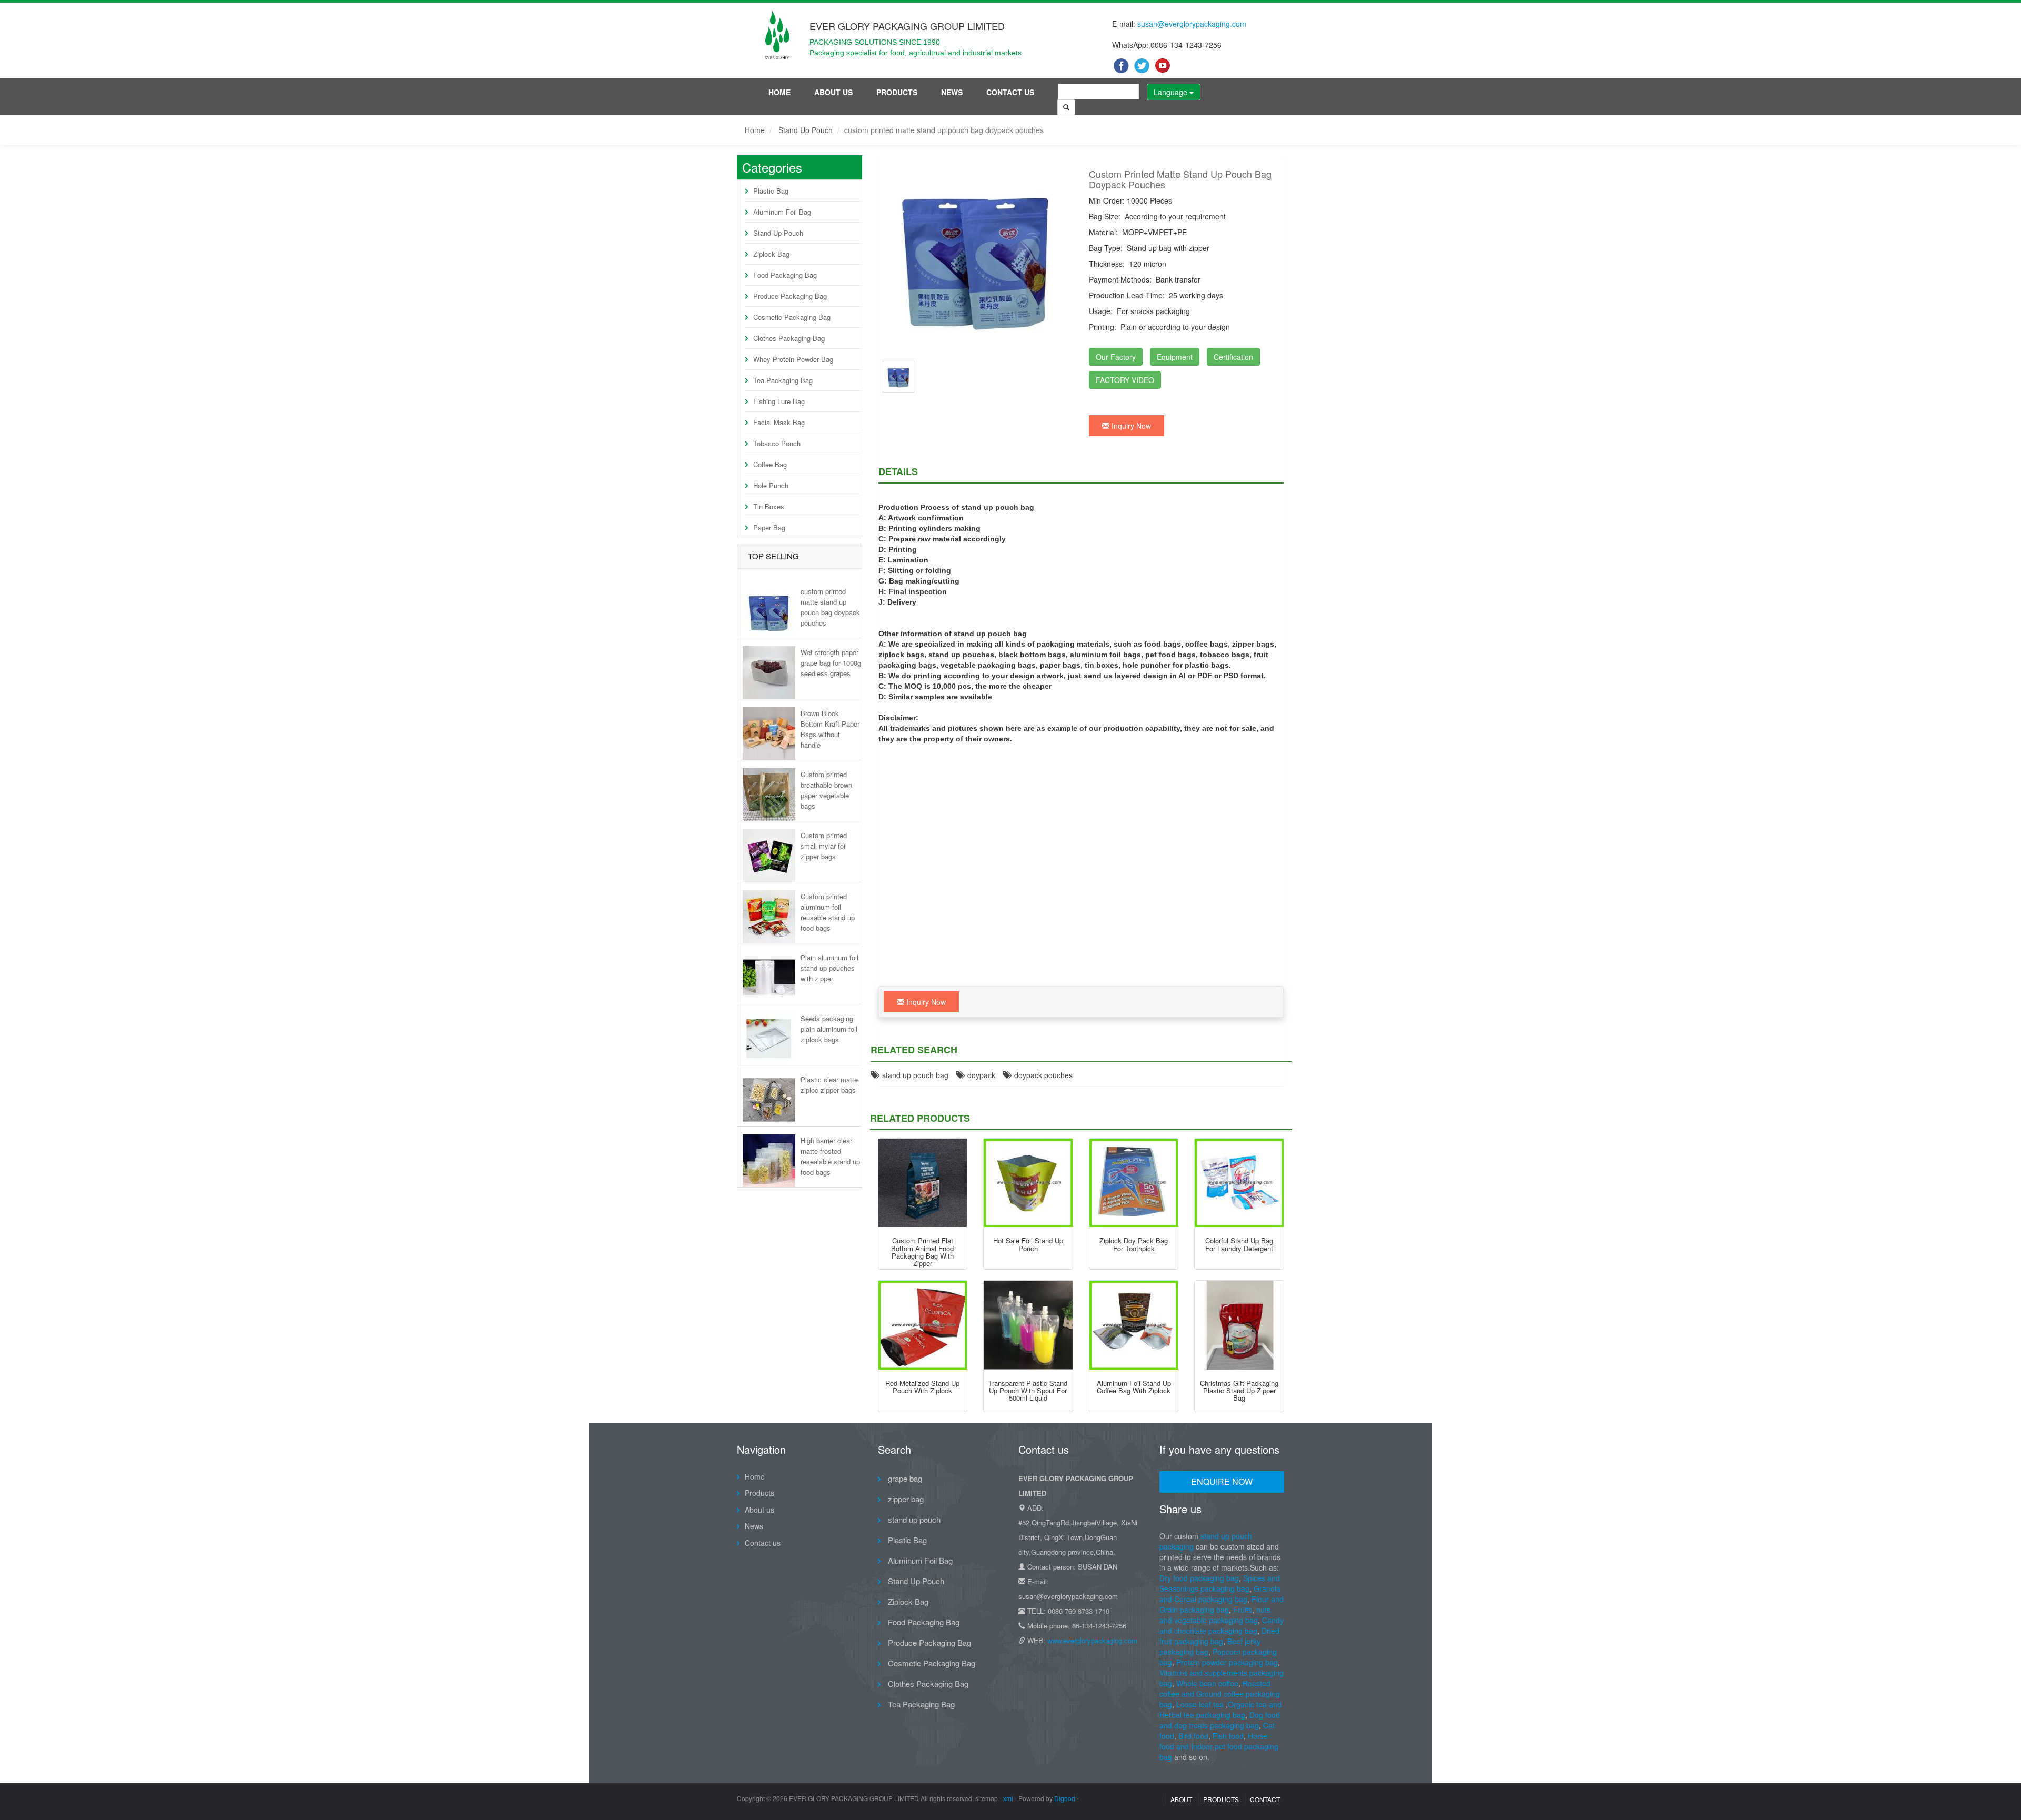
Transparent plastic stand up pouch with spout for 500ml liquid (1028, 1391)
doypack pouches (1041, 1075)
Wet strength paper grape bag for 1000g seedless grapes (831, 663)
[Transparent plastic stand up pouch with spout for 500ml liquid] (1028, 1325)
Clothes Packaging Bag (789, 338)
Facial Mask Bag (779, 422)
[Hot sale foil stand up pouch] (1028, 1183)
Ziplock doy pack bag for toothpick (1134, 1244)
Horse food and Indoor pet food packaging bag (1219, 1746)
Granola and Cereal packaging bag (1220, 1594)
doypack (979, 1075)
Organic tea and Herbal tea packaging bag (1220, 1710)
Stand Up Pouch (806, 130)
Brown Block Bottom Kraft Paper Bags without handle (830, 729)
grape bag (904, 1478)
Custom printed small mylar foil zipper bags (824, 846)
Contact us (1010, 92)
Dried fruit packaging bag (1219, 1636)
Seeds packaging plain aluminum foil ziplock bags (829, 1029)
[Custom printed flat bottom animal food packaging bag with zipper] (923, 1183)
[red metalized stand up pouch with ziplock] (923, 1325)
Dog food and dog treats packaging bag (1220, 1720)
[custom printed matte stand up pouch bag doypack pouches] (898, 376)
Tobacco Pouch (777, 443)
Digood (1065, 1798)
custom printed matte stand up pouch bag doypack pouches (830, 607)
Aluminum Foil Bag (782, 212)
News (952, 92)
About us (833, 92)
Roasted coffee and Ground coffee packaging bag (1220, 1694)
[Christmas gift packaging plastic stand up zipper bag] (1239, 1325)
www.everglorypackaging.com (1092, 1640)
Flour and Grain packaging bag (1222, 1604)
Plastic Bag (771, 191)
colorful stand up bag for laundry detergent (1239, 1244)
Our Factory (1116, 357)
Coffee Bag (770, 464)
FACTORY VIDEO (1125, 380)
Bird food (1193, 1736)
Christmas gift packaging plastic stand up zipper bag (1239, 1391)
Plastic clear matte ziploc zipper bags (829, 1085)
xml (1008, 1798)
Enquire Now (1222, 1481)
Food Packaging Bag (785, 275)
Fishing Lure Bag (779, 401)
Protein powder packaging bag (1227, 1662)
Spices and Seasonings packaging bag (1220, 1583)
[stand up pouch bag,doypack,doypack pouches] (976, 256)
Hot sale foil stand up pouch (1028, 1244)
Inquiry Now (1130, 426)
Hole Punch (771, 485)
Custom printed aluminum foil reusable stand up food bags (828, 912)
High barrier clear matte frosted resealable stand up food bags (830, 1156)
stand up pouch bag (913, 1075)
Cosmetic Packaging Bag (792, 317)
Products (897, 92)
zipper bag (905, 1499)
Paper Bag (769, 527)
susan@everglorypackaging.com (1192, 24)
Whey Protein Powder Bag (793, 359)
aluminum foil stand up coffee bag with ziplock (1134, 1387)
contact (1265, 1799)
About (1181, 1799)
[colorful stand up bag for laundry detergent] (1239, 1183)
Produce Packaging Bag (790, 296)
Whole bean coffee (1207, 1683)
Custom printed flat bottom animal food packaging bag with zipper (922, 1252)
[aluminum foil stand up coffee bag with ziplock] (1134, 1325)
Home (779, 92)
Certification (1233, 357)
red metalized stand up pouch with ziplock (922, 1387)
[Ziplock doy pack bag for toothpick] (1134, 1183)
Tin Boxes (769, 506)
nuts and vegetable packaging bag (1215, 1615)
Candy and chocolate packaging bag (1222, 1625)
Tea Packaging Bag (783, 380)
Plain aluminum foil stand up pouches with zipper (829, 968)
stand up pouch (913, 1519)
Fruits (1243, 1610)
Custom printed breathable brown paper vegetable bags (826, 790)
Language (1172, 92)
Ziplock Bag (771, 254)
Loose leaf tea (1200, 1704)
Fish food (1228, 1736)
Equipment (1175, 357)
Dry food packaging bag (1199, 1578)
